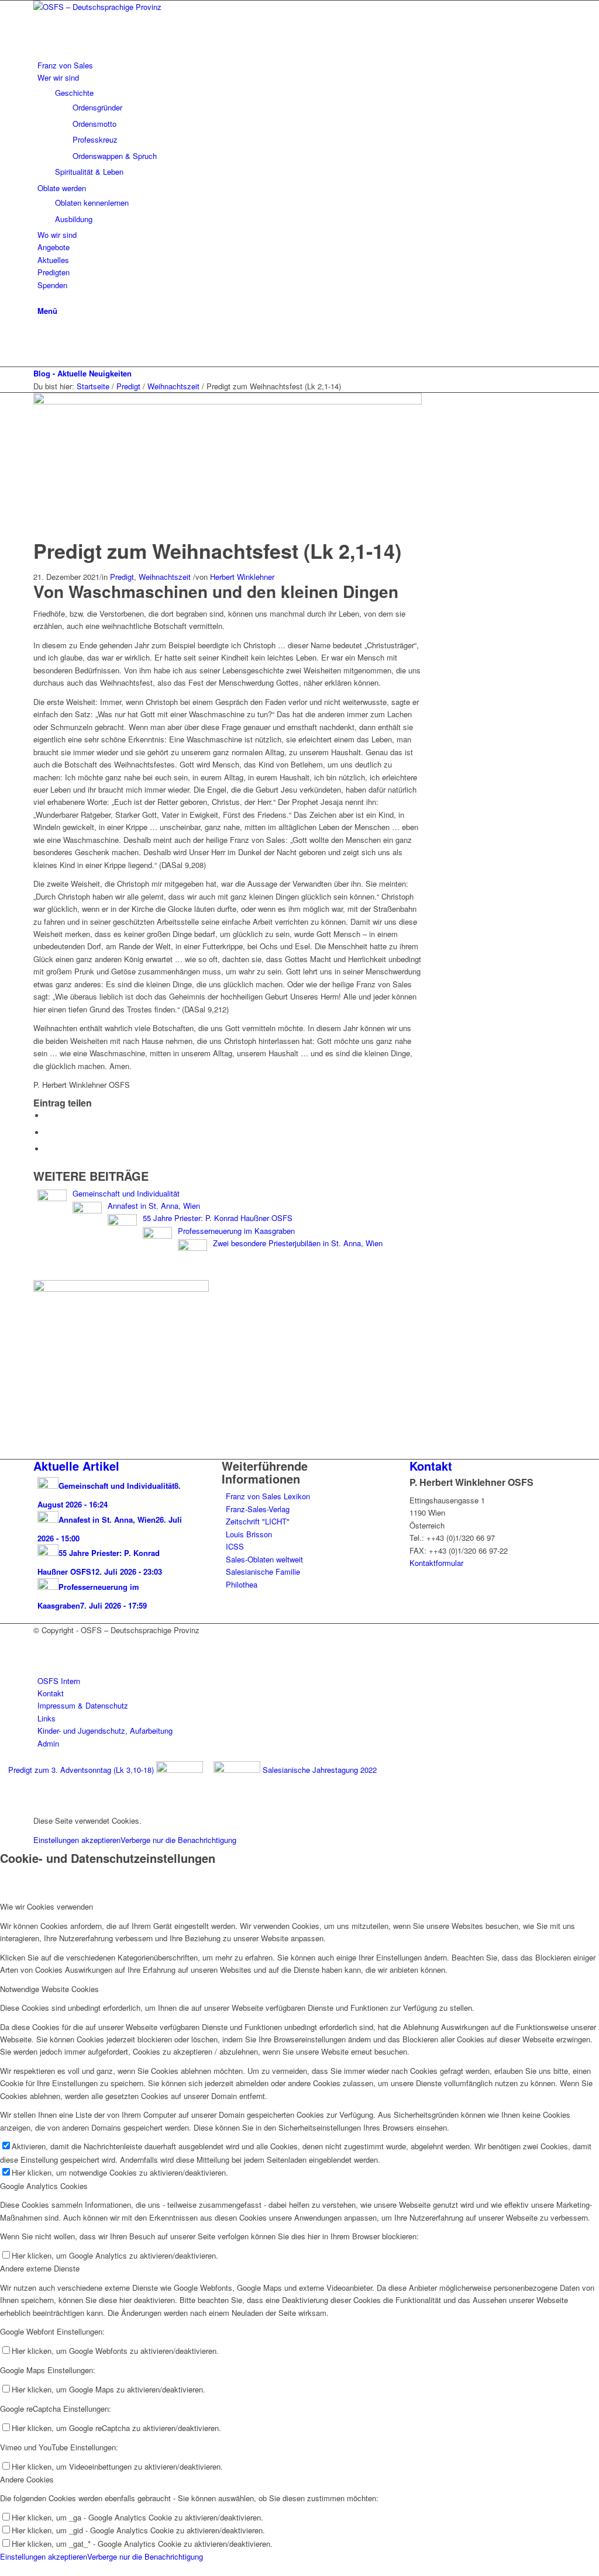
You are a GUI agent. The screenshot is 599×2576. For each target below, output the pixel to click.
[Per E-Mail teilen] (48, 1149)
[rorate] (228, 401)
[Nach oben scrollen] (3, 2569)
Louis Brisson (249, 1534)
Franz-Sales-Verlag (258, 1509)
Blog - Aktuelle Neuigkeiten (82, 373)
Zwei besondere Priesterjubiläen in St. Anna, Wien (298, 1243)
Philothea (242, 1584)
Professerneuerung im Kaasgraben (236, 1231)
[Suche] (40, 297)
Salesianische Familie (263, 1571)
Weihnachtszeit (165, 577)
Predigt (122, 577)
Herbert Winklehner (242, 577)
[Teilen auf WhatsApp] (48, 1133)
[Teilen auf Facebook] (48, 1116)
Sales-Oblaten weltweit (264, 1559)
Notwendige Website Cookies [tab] (49, 1989)
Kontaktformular (436, 1563)
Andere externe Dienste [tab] (40, 2268)
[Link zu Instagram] (40, 348)
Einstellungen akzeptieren (77, 1840)
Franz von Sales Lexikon (268, 1496)
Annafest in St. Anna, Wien (154, 1206)
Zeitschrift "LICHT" (258, 1521)
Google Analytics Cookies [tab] (44, 2186)
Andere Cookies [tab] (27, 2479)
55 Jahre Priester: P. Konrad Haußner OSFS (218, 1218)
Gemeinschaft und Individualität (126, 1193)
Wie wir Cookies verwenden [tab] (47, 1906)
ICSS (235, 1546)
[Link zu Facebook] (40, 335)
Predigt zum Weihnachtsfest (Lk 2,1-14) (217, 551)
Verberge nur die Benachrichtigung (178, 1840)
